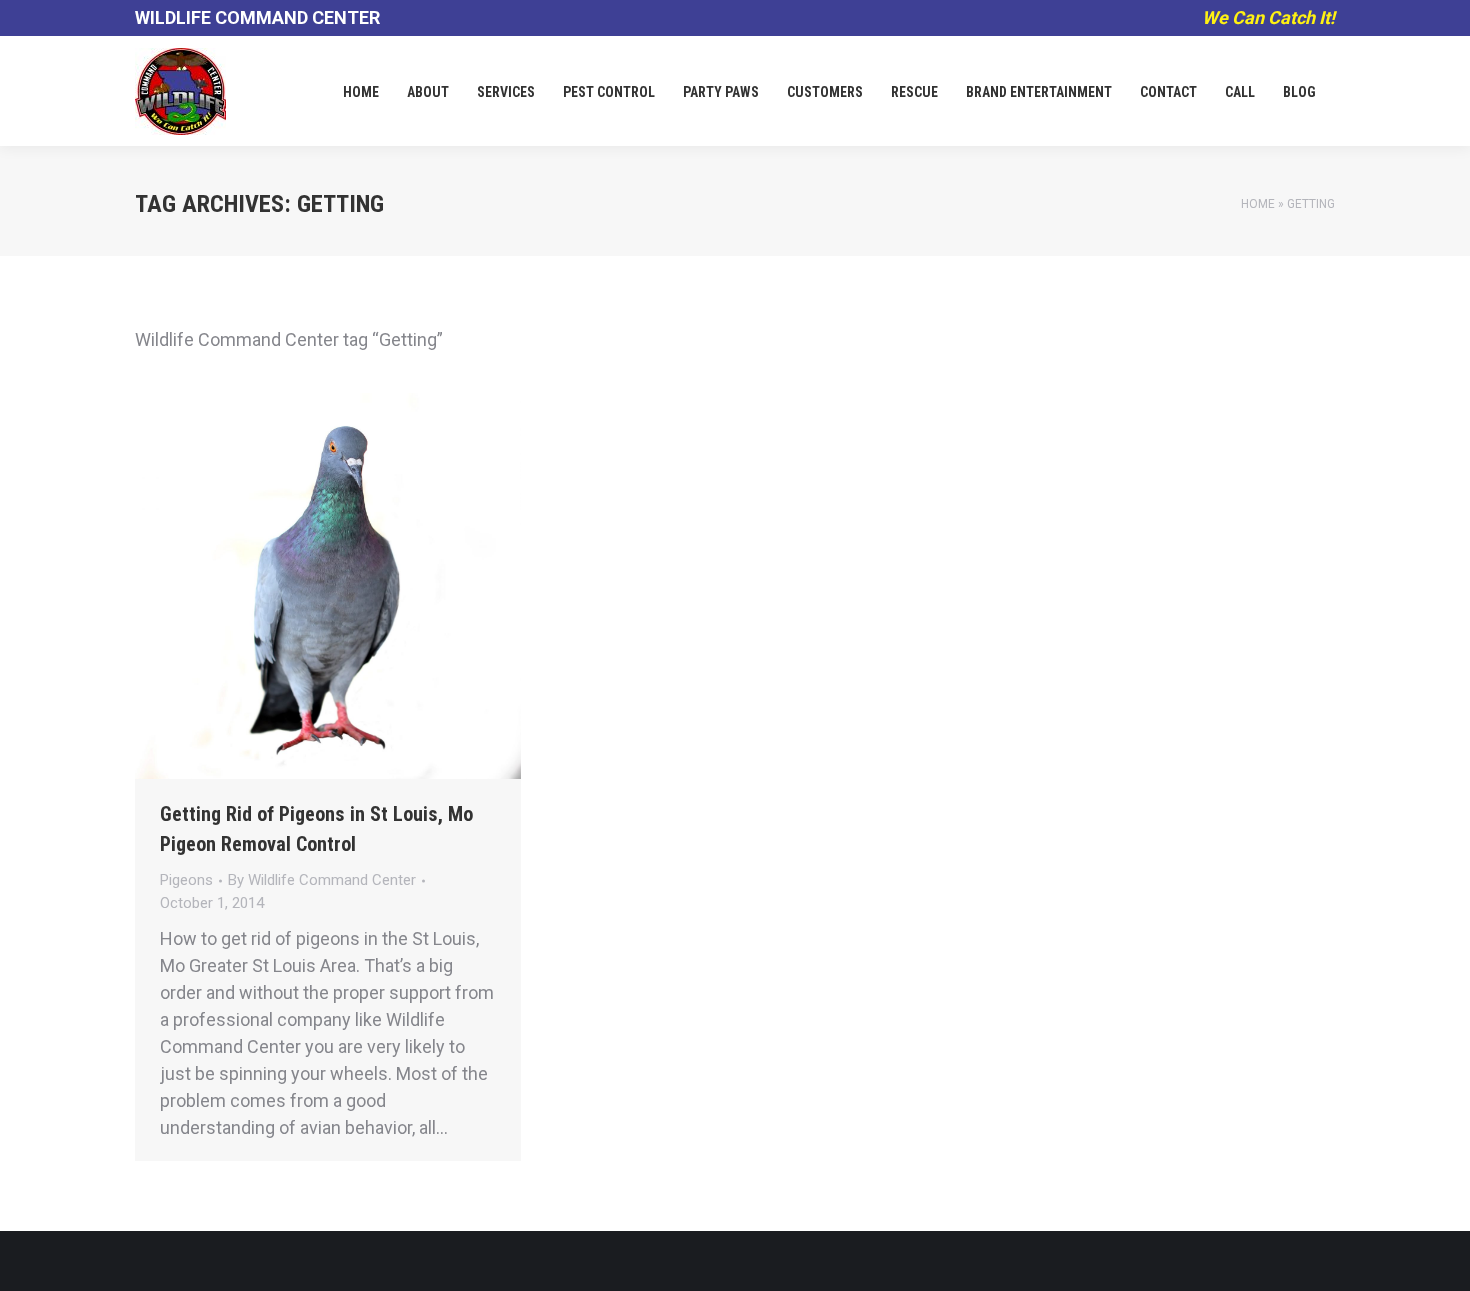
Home (1258, 204)
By (322, 880)
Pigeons (186, 880)
